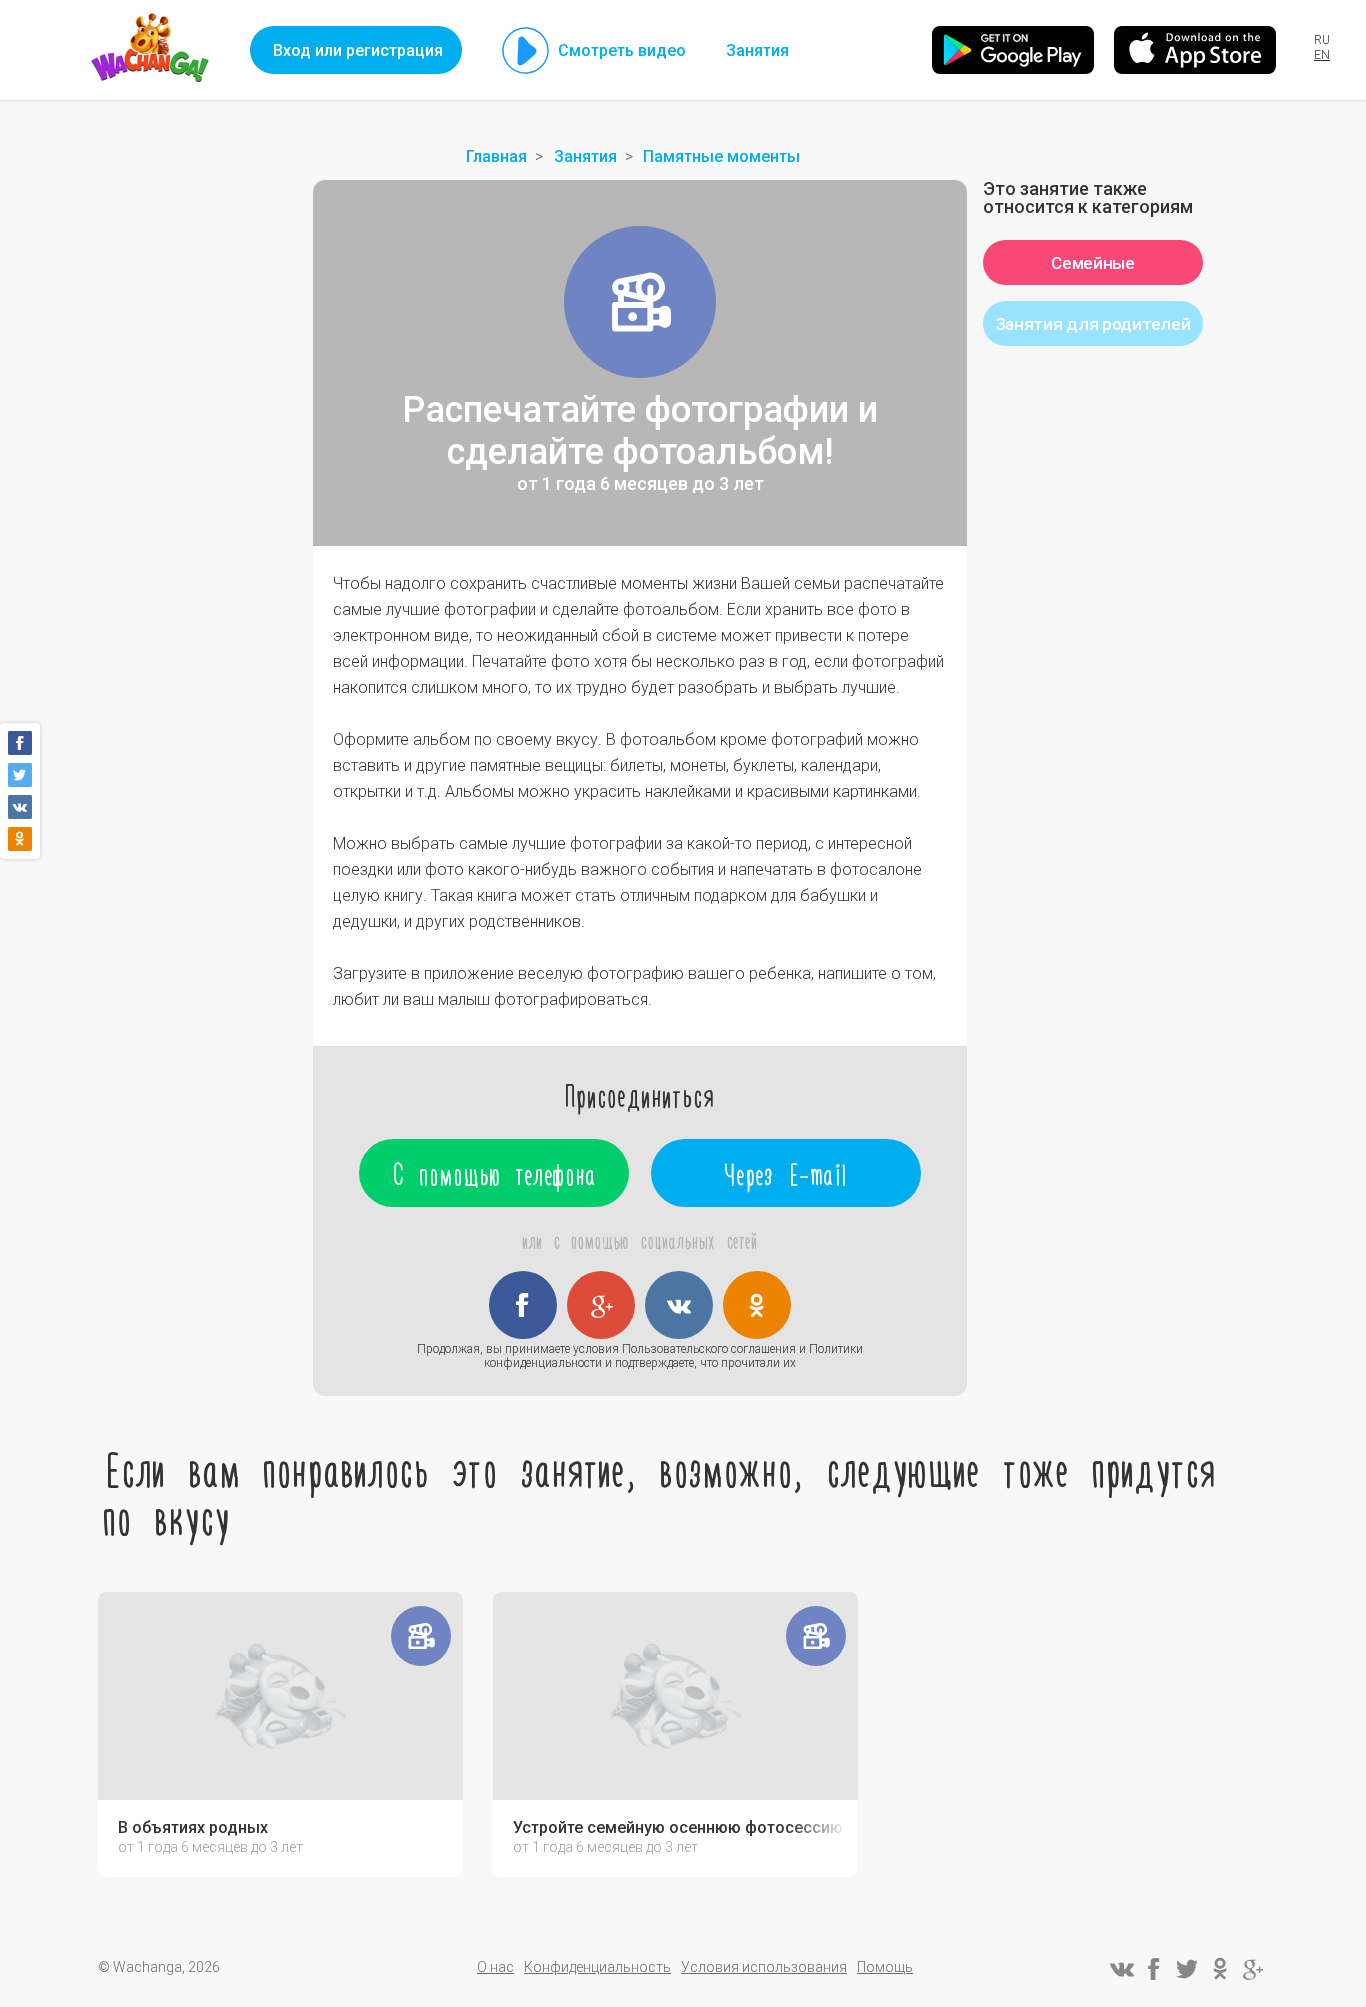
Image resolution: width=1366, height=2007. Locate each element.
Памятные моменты (721, 156)
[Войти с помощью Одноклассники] (757, 1305)
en (1322, 55)
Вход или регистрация (358, 50)
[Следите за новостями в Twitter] (1187, 1969)
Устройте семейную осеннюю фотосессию (678, 1828)
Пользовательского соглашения (709, 1349)
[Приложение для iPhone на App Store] (1195, 50)
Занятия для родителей (1093, 324)
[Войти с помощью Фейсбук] (523, 1305)
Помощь (885, 1967)
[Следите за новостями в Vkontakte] (1121, 1969)
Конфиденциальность (597, 1967)
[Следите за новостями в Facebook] (1154, 1969)
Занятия (757, 50)
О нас (495, 1967)
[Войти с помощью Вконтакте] (679, 1305)
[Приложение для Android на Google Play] (1013, 50)
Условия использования (764, 1967)
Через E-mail (786, 1173)
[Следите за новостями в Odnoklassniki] (1220, 1969)
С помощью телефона (494, 1173)
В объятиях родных (193, 1828)
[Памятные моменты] (640, 302)
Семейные (1093, 263)
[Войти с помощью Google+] (601, 1305)
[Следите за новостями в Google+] (1253, 1969)
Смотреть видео (622, 50)
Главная (496, 156)
